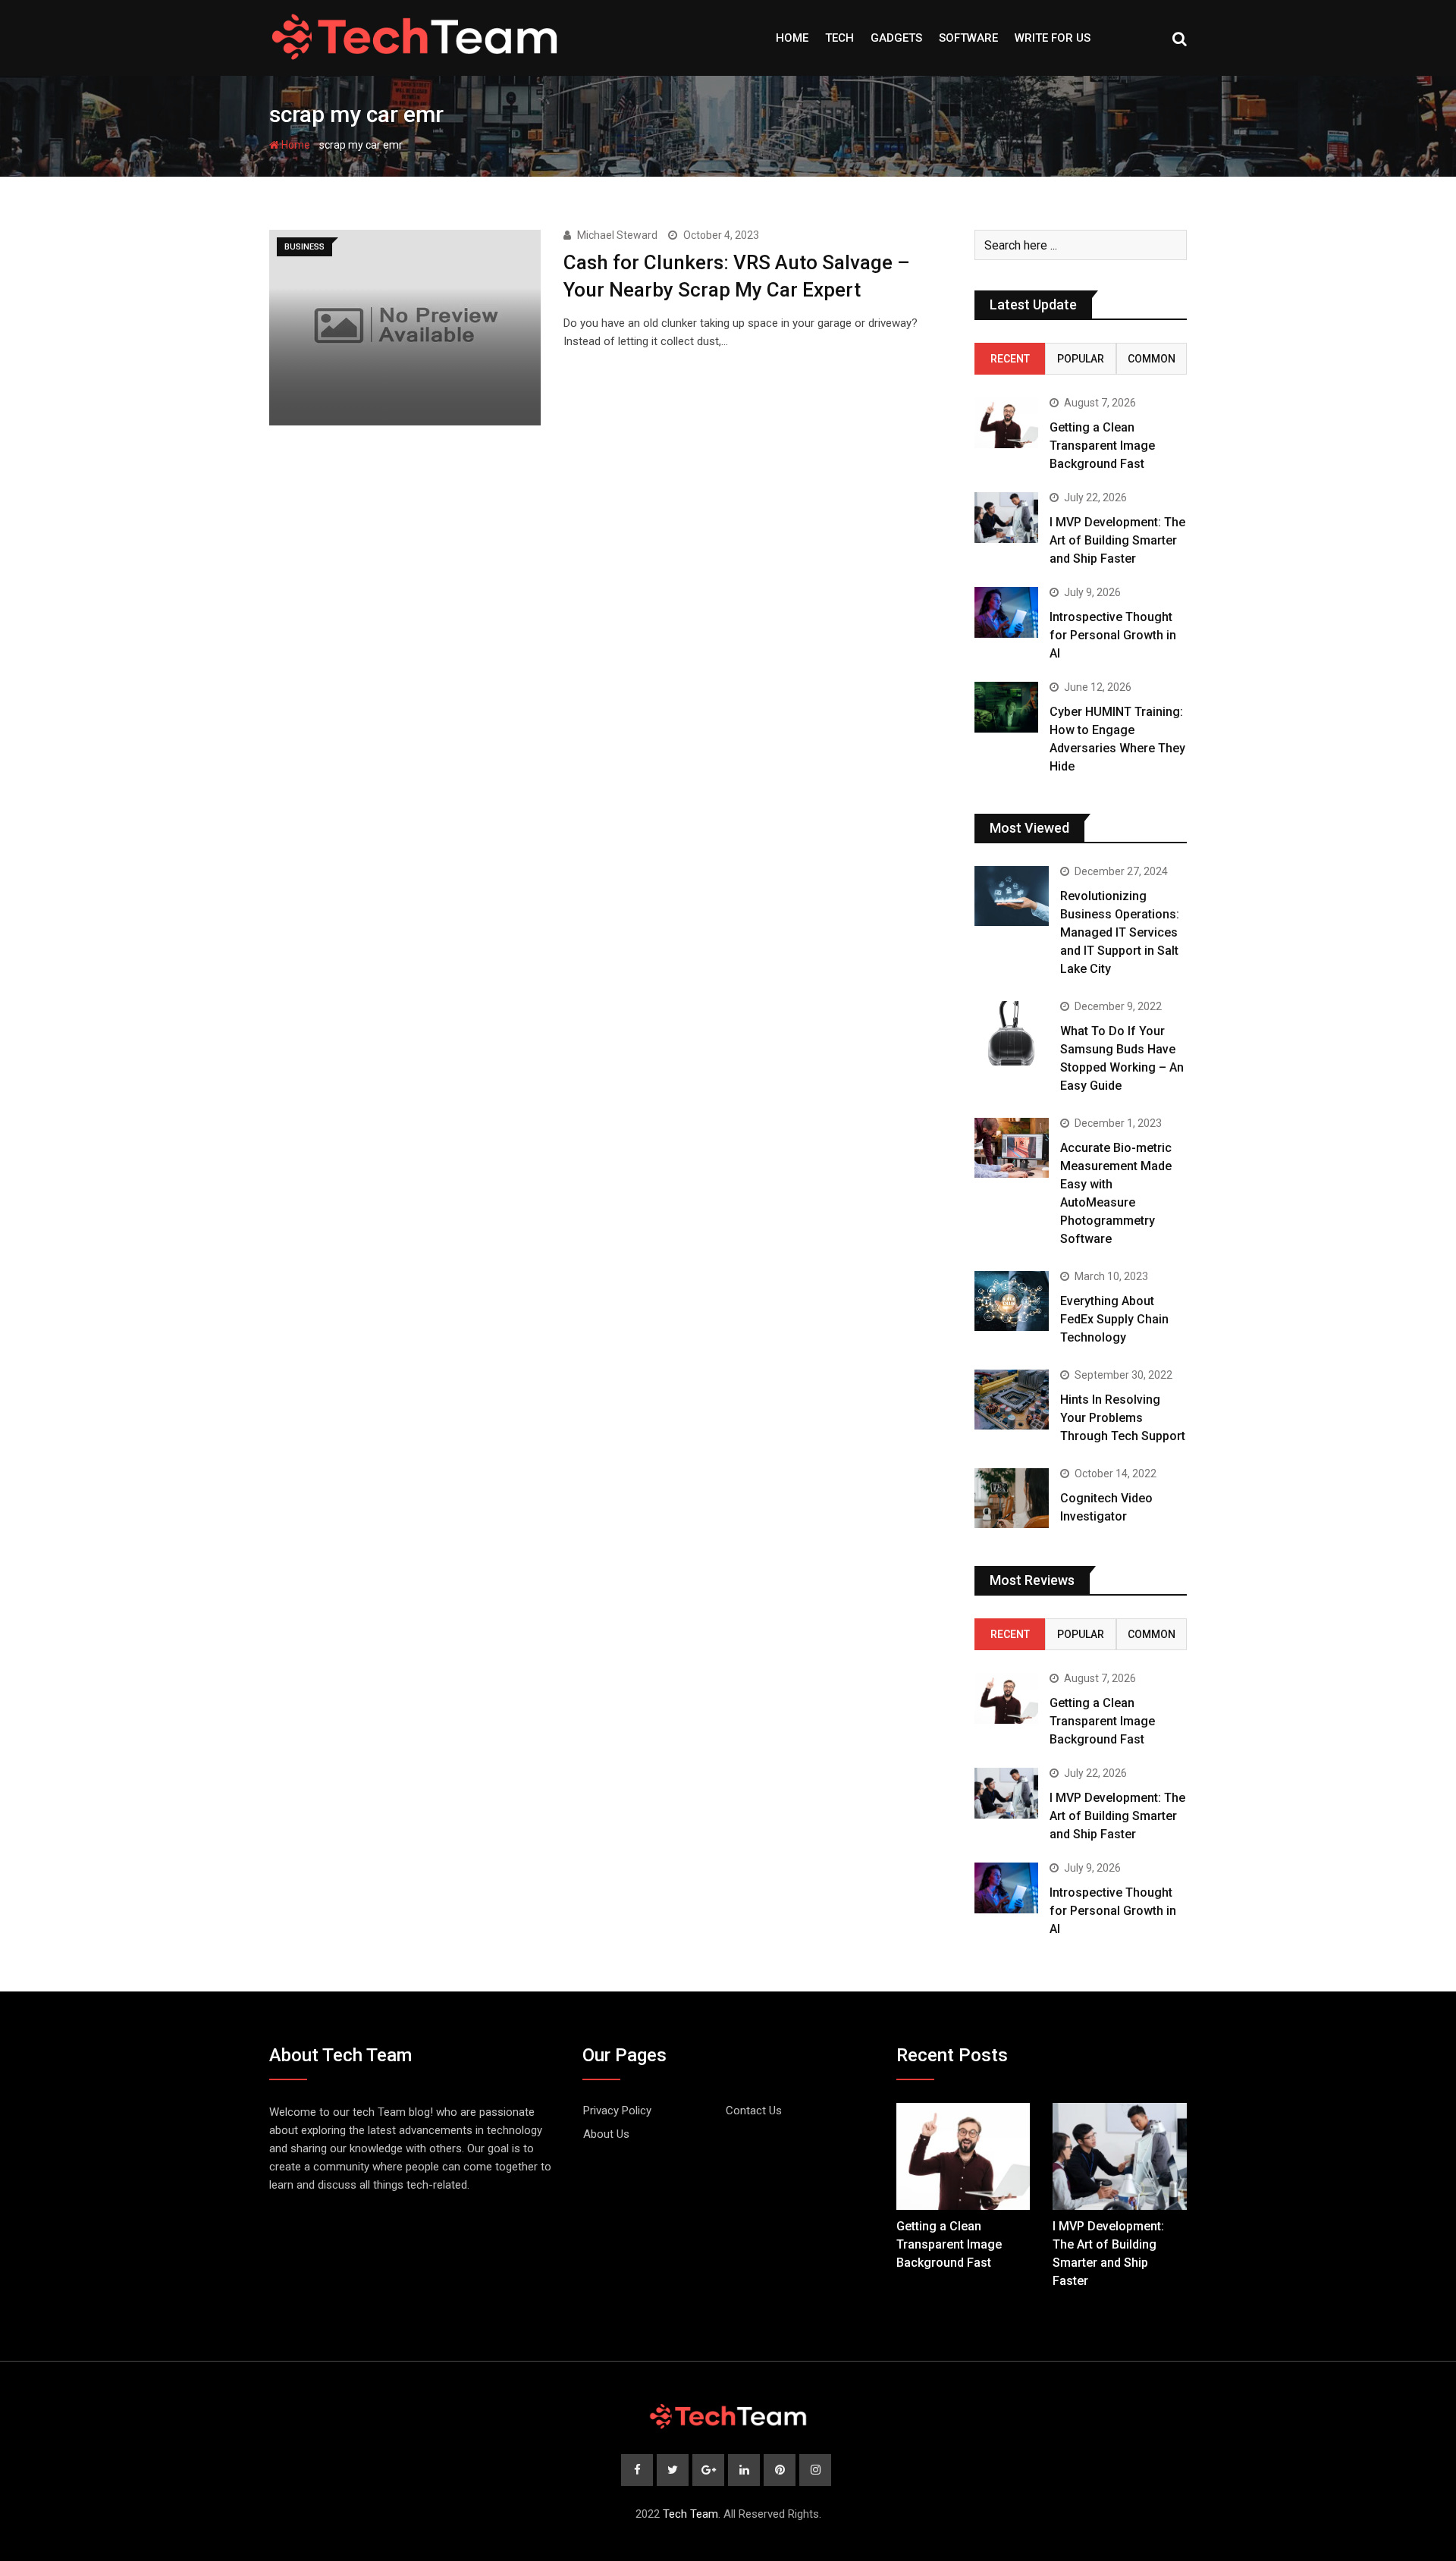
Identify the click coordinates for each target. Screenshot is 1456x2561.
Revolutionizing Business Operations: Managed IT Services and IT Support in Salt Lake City (1120, 932)
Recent (1010, 359)
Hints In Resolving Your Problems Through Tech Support (1123, 1418)
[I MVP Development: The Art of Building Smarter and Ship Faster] (1006, 518)
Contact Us (754, 2111)
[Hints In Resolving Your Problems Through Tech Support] (1012, 1399)
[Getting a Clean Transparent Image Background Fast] (1006, 423)
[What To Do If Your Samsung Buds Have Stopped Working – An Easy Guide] (1012, 1033)
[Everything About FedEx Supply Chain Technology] (1012, 1301)
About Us (606, 2134)
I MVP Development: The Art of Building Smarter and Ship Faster (1117, 540)
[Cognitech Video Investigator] (1012, 1498)
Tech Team (690, 2514)
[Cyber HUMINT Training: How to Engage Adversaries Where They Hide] (1006, 707)
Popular (1081, 359)
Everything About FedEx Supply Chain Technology (1114, 1319)
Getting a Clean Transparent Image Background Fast (1102, 446)
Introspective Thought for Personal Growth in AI (1113, 635)
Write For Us (1053, 38)
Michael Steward (617, 235)
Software (968, 38)
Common (1152, 359)
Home (792, 38)
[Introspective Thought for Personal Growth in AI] (1006, 612)
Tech (839, 38)
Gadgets (896, 38)
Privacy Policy (617, 2111)
